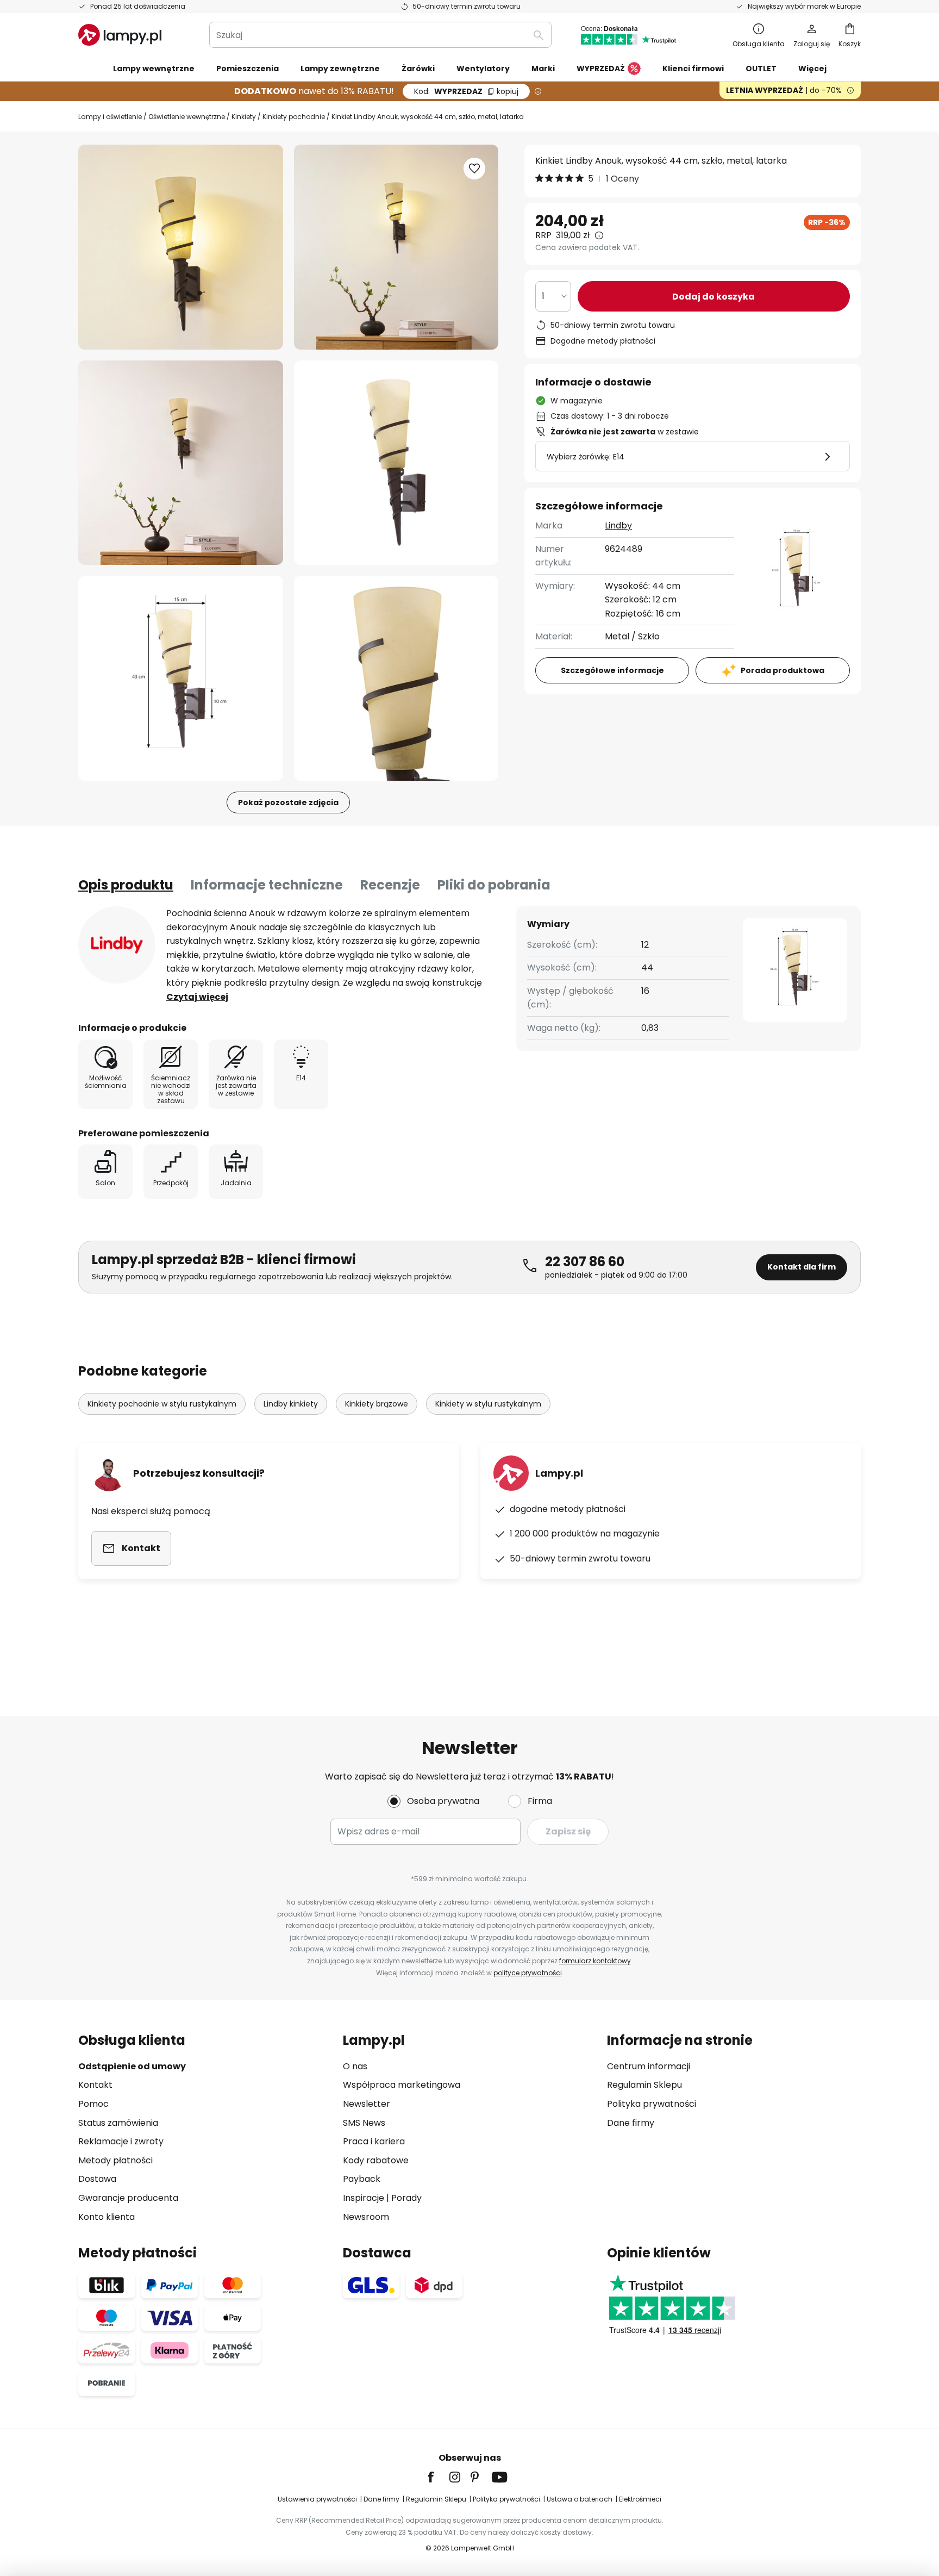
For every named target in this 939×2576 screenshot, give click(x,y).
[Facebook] (438, 2477)
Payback (362, 2179)
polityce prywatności (528, 1973)
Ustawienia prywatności (317, 2499)
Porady (406, 2198)
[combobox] (380, 35)
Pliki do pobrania (494, 885)
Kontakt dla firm (802, 1267)
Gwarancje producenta (128, 2198)
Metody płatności (115, 2160)
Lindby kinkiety (291, 1404)
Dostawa (97, 2179)
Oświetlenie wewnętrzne (187, 117)
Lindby (618, 525)
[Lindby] (117, 945)
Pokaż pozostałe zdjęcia (288, 802)
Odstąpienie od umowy (132, 2066)
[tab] (126, 885)
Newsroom (366, 2217)
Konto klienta (107, 2217)
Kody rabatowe (376, 2160)
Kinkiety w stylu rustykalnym (488, 1404)
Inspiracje (364, 2198)
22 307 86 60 (585, 1262)
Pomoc (93, 2104)
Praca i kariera (374, 2141)
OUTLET (761, 69)
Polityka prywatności (652, 2104)
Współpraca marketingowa (402, 2085)
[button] (181, 463)
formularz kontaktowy (595, 1961)
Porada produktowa (782, 670)
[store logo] (120, 35)
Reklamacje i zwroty (121, 2141)
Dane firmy (631, 2123)
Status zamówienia (118, 2123)
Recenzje (390, 885)
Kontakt (95, 2085)
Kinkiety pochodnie (294, 117)
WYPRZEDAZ (466, 91)
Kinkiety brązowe (377, 1404)
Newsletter (367, 2104)
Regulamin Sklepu (644, 2085)
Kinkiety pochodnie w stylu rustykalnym (162, 1404)
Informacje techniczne (267, 885)
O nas (355, 2066)
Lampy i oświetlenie (110, 117)
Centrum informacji (649, 2066)
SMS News (364, 2123)
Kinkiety (244, 117)
